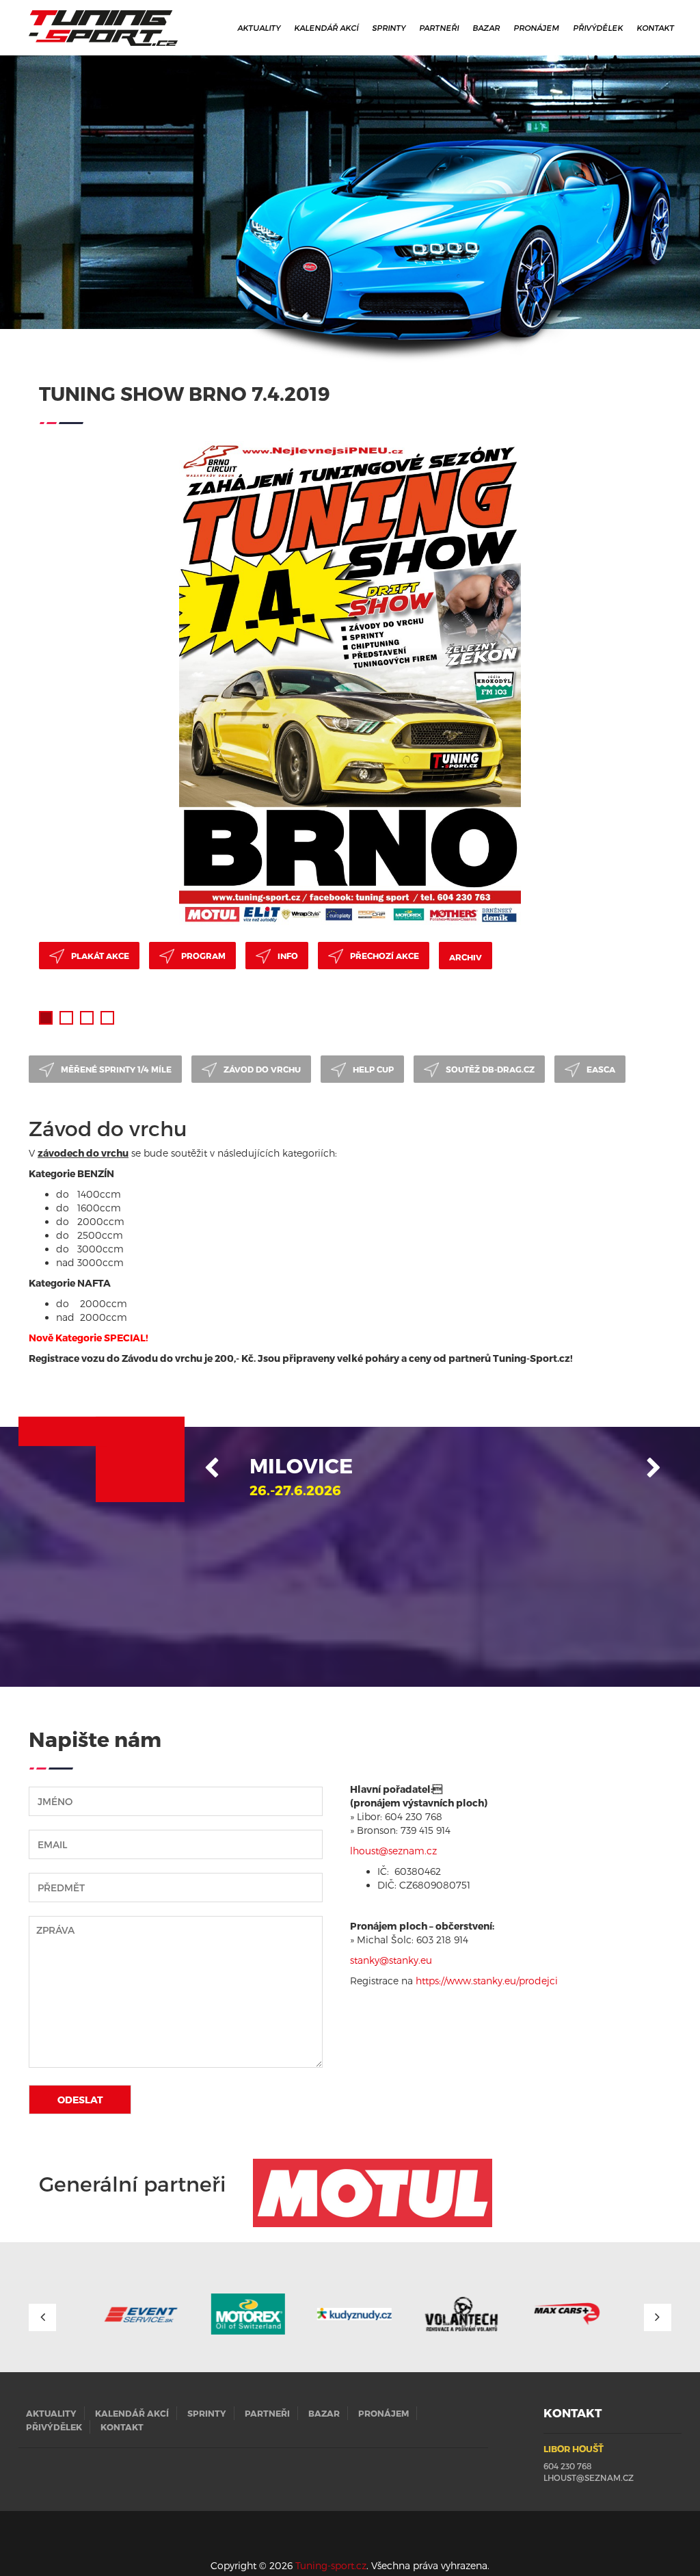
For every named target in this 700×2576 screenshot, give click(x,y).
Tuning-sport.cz (331, 2565)
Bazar (487, 27)
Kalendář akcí (327, 27)
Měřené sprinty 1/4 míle (116, 1069)
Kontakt (656, 27)
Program (203, 956)
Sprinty (389, 27)
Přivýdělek (598, 27)
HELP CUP (373, 1069)
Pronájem (537, 27)
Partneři (440, 27)
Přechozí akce (385, 956)
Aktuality (259, 27)
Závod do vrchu (262, 1069)
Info (288, 956)
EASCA (601, 1069)
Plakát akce (100, 956)
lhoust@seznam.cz (589, 2478)
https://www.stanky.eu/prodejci (487, 1981)
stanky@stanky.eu (391, 1960)
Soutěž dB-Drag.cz (490, 1069)
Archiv (466, 957)
